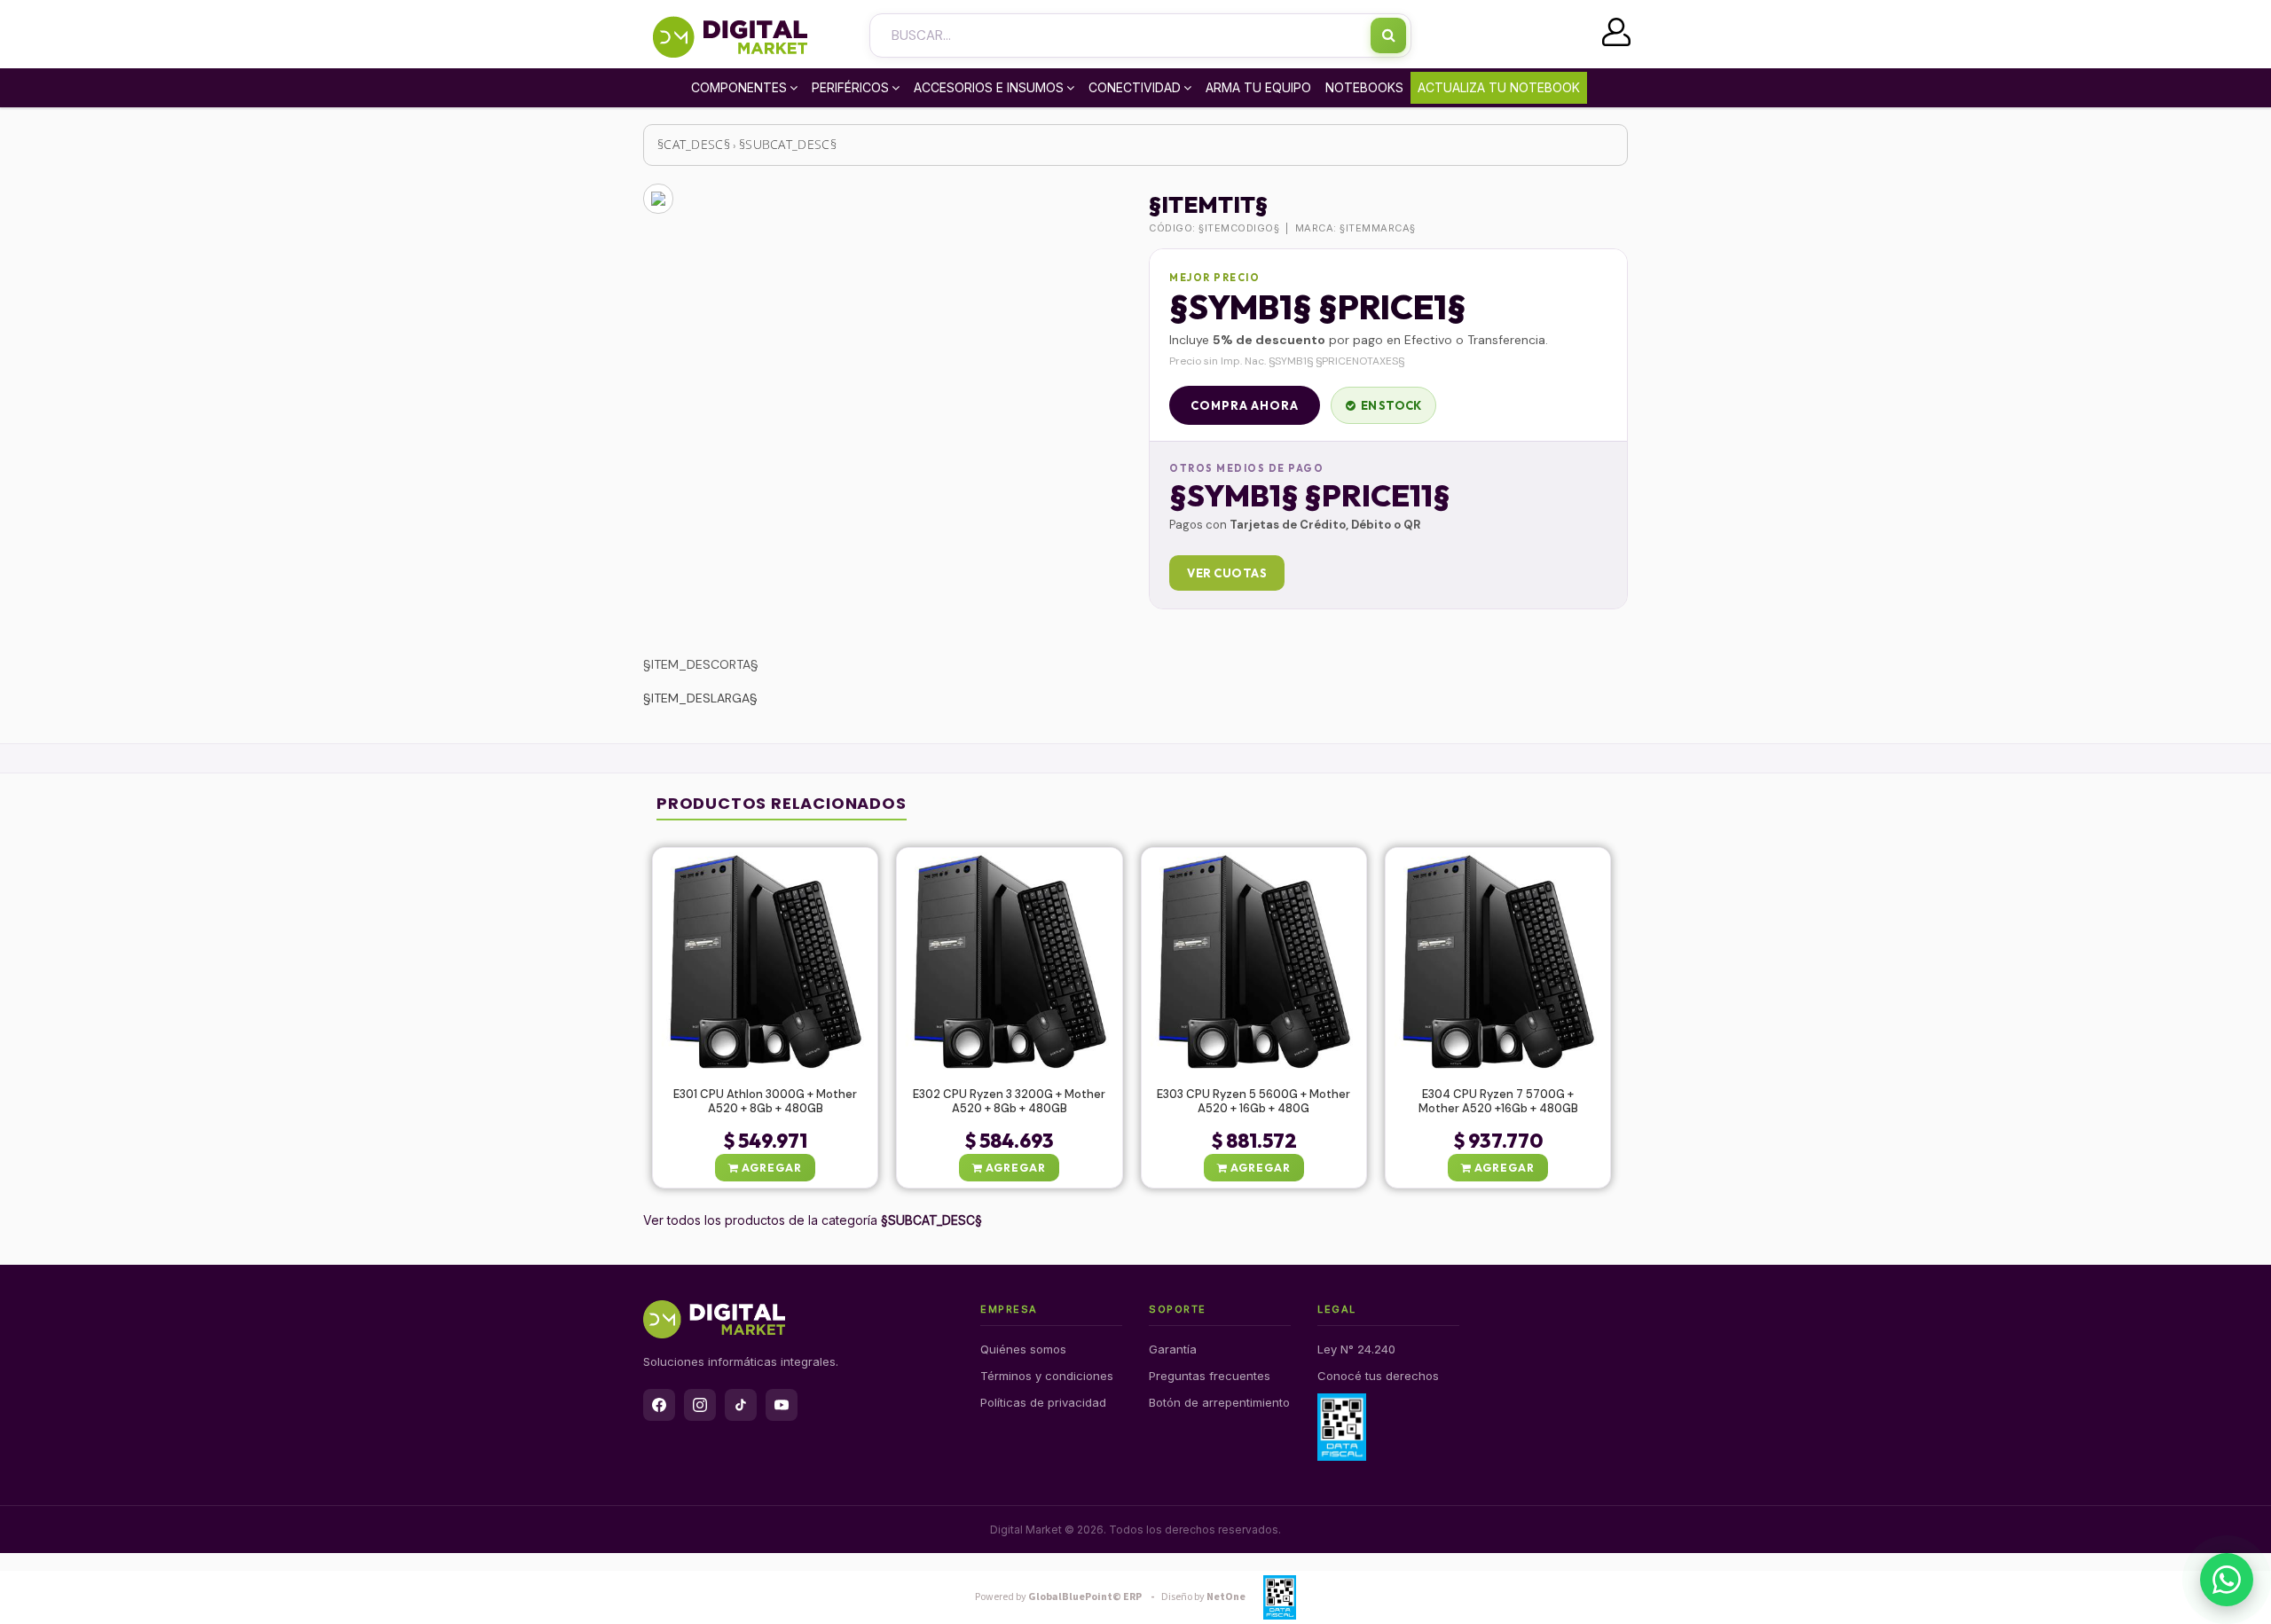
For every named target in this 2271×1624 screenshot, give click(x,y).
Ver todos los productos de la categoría (813, 1220)
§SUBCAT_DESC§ (788, 144)
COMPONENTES (739, 87)
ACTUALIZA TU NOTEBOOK (1499, 87)
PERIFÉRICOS (850, 87)
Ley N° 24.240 (1356, 1349)
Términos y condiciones (1047, 1376)
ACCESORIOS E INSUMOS (989, 87)
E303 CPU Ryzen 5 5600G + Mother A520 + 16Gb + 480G (1253, 1102)
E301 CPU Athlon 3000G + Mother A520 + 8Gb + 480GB (765, 1102)
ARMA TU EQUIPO (1258, 87)
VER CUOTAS (1227, 573)
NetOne (1203, 1597)
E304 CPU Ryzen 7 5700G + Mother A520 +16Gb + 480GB (1498, 1102)
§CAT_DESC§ (694, 144)
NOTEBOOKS (1364, 87)
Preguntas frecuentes (1210, 1376)
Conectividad (1135, 87)
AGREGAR (770, 1168)
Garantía (1173, 1349)
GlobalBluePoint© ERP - (1067, 1597)
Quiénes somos (1023, 1349)
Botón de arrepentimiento (1219, 1402)
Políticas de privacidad (1043, 1402)
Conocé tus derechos (1378, 1376)
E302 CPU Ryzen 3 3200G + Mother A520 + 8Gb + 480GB (1009, 1102)
